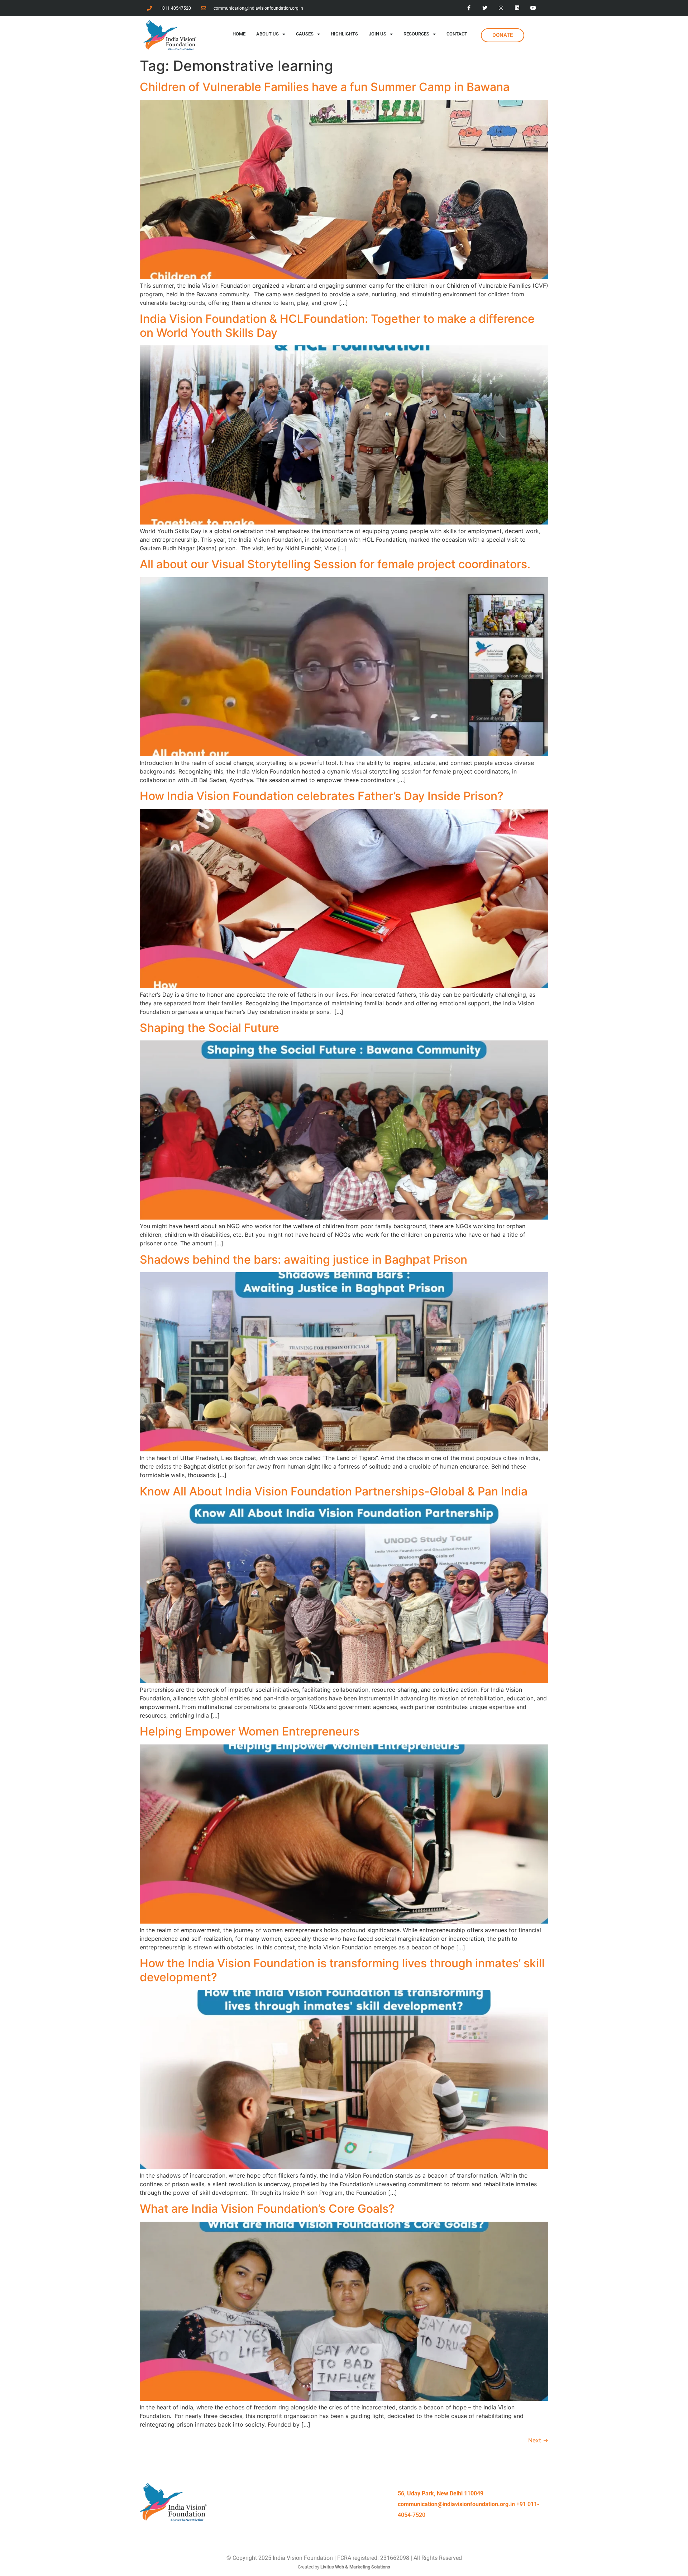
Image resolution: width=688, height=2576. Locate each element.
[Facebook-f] (469, 8)
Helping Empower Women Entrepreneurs (250, 1731)
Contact (457, 34)
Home (239, 34)
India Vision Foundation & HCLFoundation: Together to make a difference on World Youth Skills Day (337, 325)
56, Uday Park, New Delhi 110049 (441, 2493)
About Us (267, 34)
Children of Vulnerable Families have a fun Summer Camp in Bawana (325, 87)
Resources (416, 34)
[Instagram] (501, 8)
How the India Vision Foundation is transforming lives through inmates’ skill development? (342, 1970)
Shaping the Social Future (209, 1028)
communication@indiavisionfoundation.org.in (456, 2504)
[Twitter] (485, 8)
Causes (305, 34)
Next (538, 2440)
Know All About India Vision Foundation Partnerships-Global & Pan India (334, 1491)
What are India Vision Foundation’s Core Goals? (267, 2209)
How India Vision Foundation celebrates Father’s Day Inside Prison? (322, 796)
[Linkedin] (517, 8)
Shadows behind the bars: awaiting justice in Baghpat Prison (304, 1260)
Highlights (344, 34)
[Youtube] (533, 8)
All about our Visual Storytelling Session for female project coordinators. (335, 564)
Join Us (378, 34)
